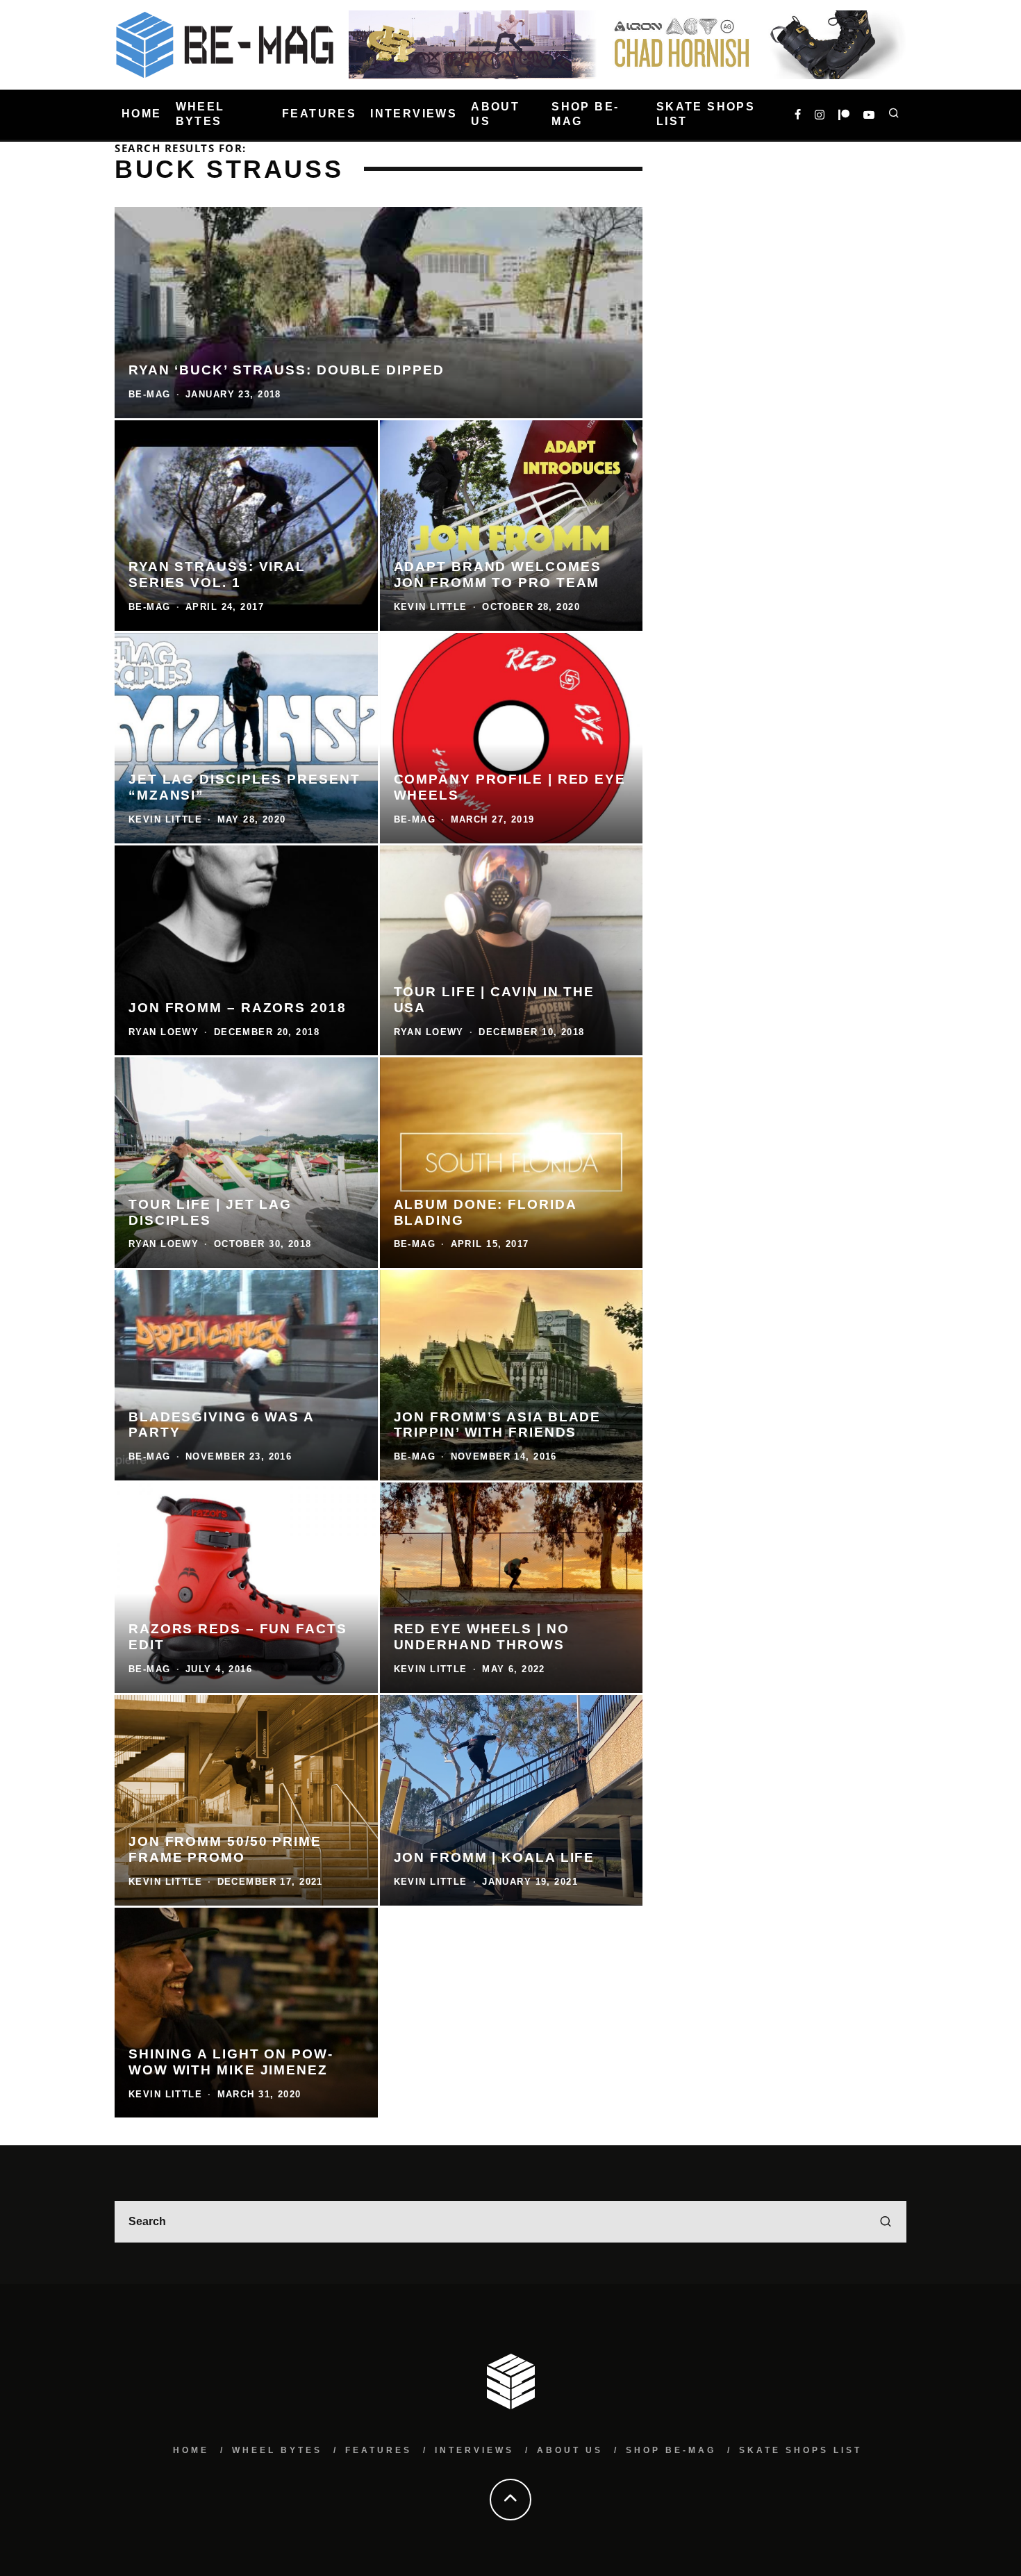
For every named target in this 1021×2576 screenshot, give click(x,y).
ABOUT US (495, 114)
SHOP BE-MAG (585, 114)
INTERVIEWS (414, 114)
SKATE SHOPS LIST (706, 114)
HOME (142, 114)
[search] (886, 2222)
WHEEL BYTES (200, 114)
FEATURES (319, 114)
